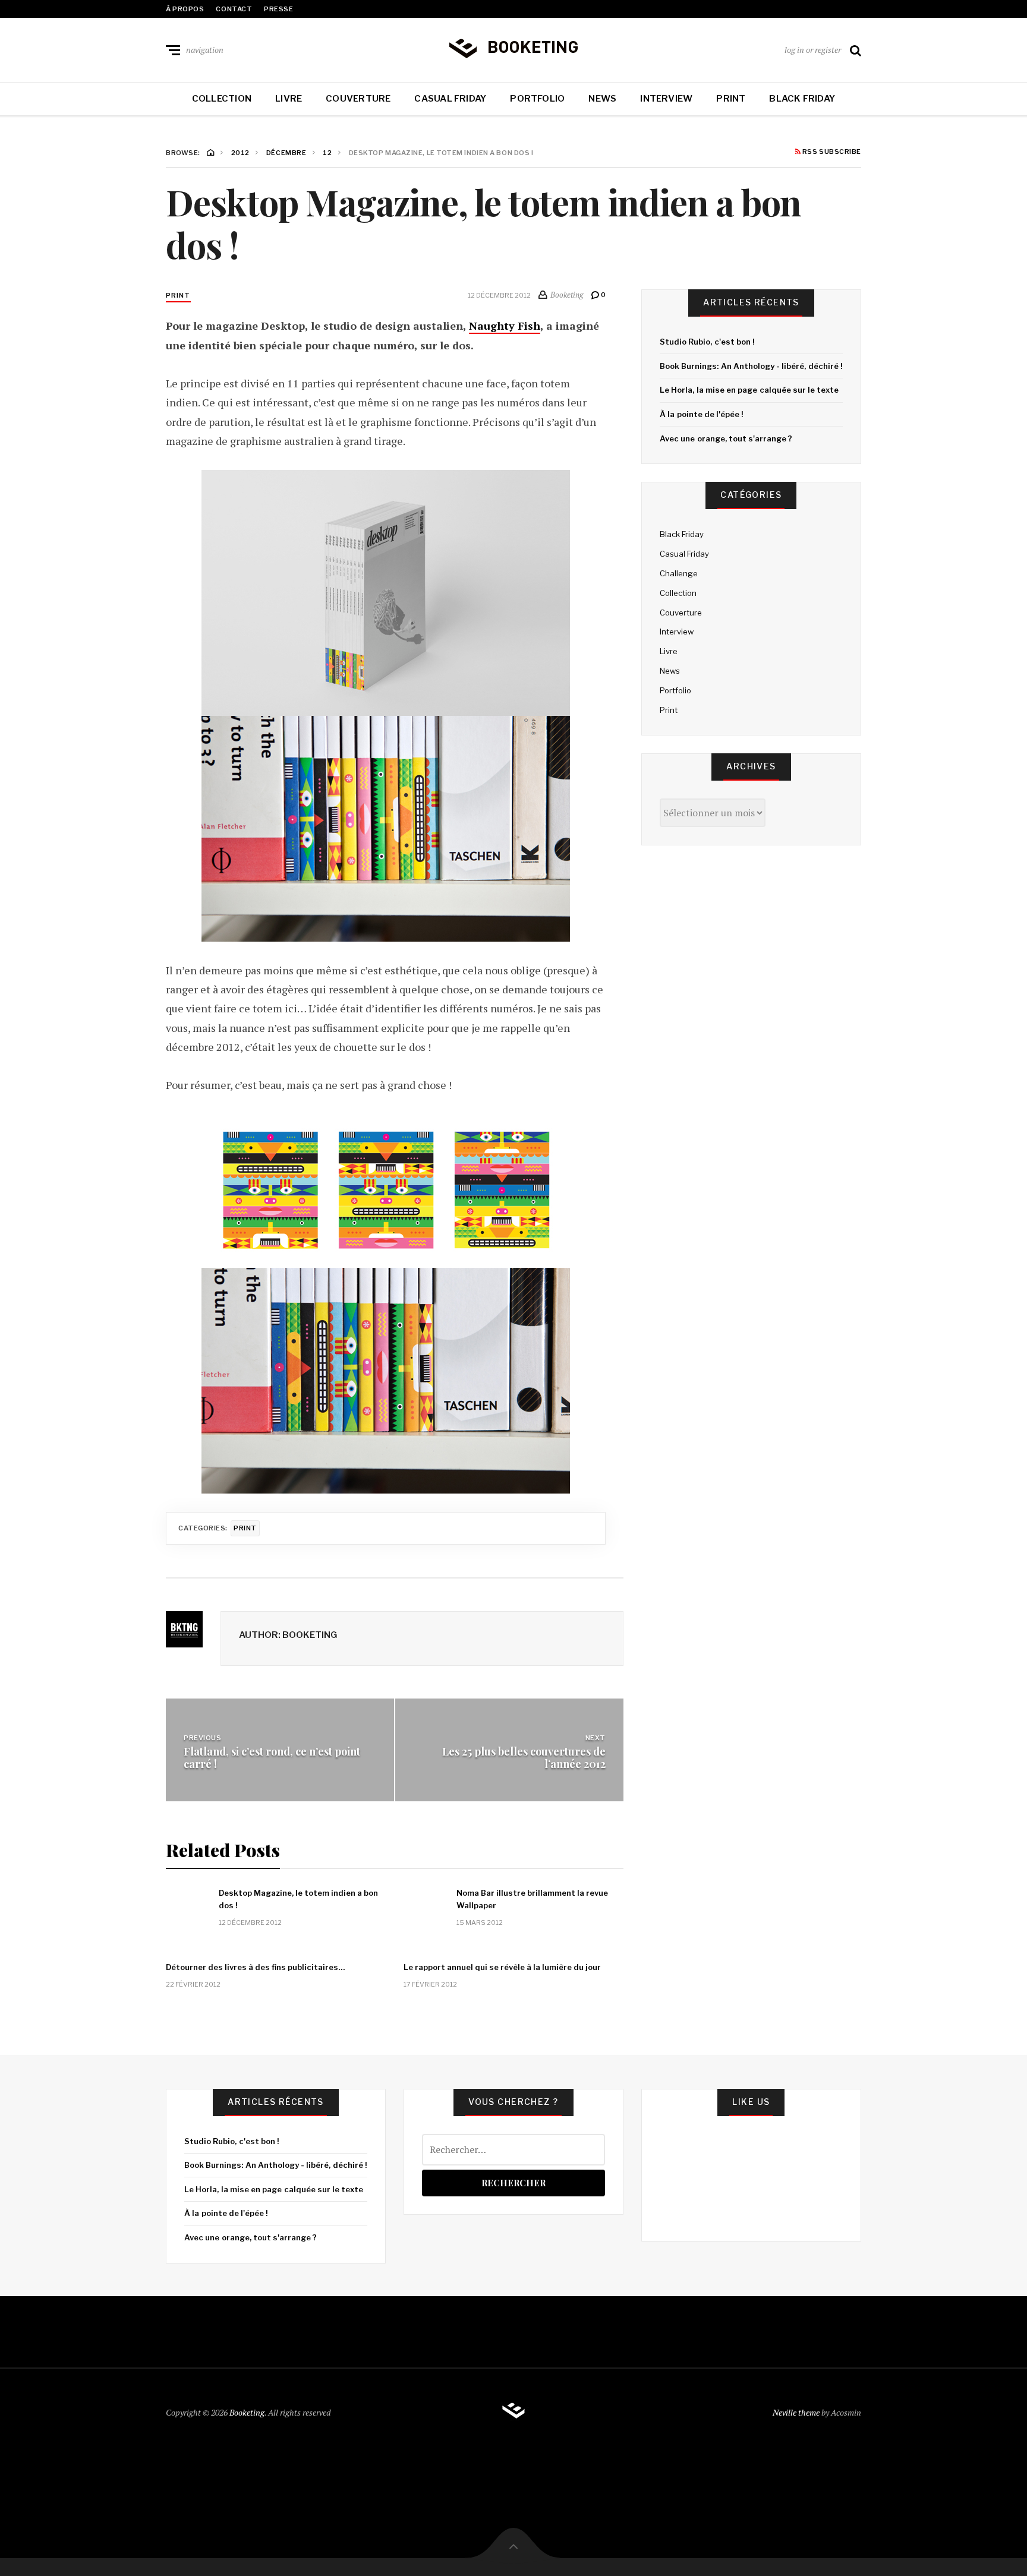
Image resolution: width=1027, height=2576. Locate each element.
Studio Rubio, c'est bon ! (707, 342)
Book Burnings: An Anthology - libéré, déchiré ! (751, 366)
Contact (234, 9)
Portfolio (537, 99)
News (602, 99)
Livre (289, 99)
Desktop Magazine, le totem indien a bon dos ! (298, 1899)
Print (731, 99)
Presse (278, 9)
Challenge (679, 573)
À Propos (185, 9)
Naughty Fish (505, 326)
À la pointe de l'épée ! (701, 414)
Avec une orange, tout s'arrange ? (726, 438)
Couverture (358, 99)
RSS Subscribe (831, 152)
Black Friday (802, 99)
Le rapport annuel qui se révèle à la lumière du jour (502, 1967)
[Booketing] (513, 48)
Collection (222, 99)
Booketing (247, 2412)
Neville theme (796, 2412)
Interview (666, 99)
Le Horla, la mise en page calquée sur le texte (749, 390)
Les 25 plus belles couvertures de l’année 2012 (524, 1757)
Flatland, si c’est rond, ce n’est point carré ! (272, 1757)
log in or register (813, 50)
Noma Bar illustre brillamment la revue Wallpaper (532, 1899)
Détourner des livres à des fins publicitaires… (255, 1967)
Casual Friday (450, 99)
